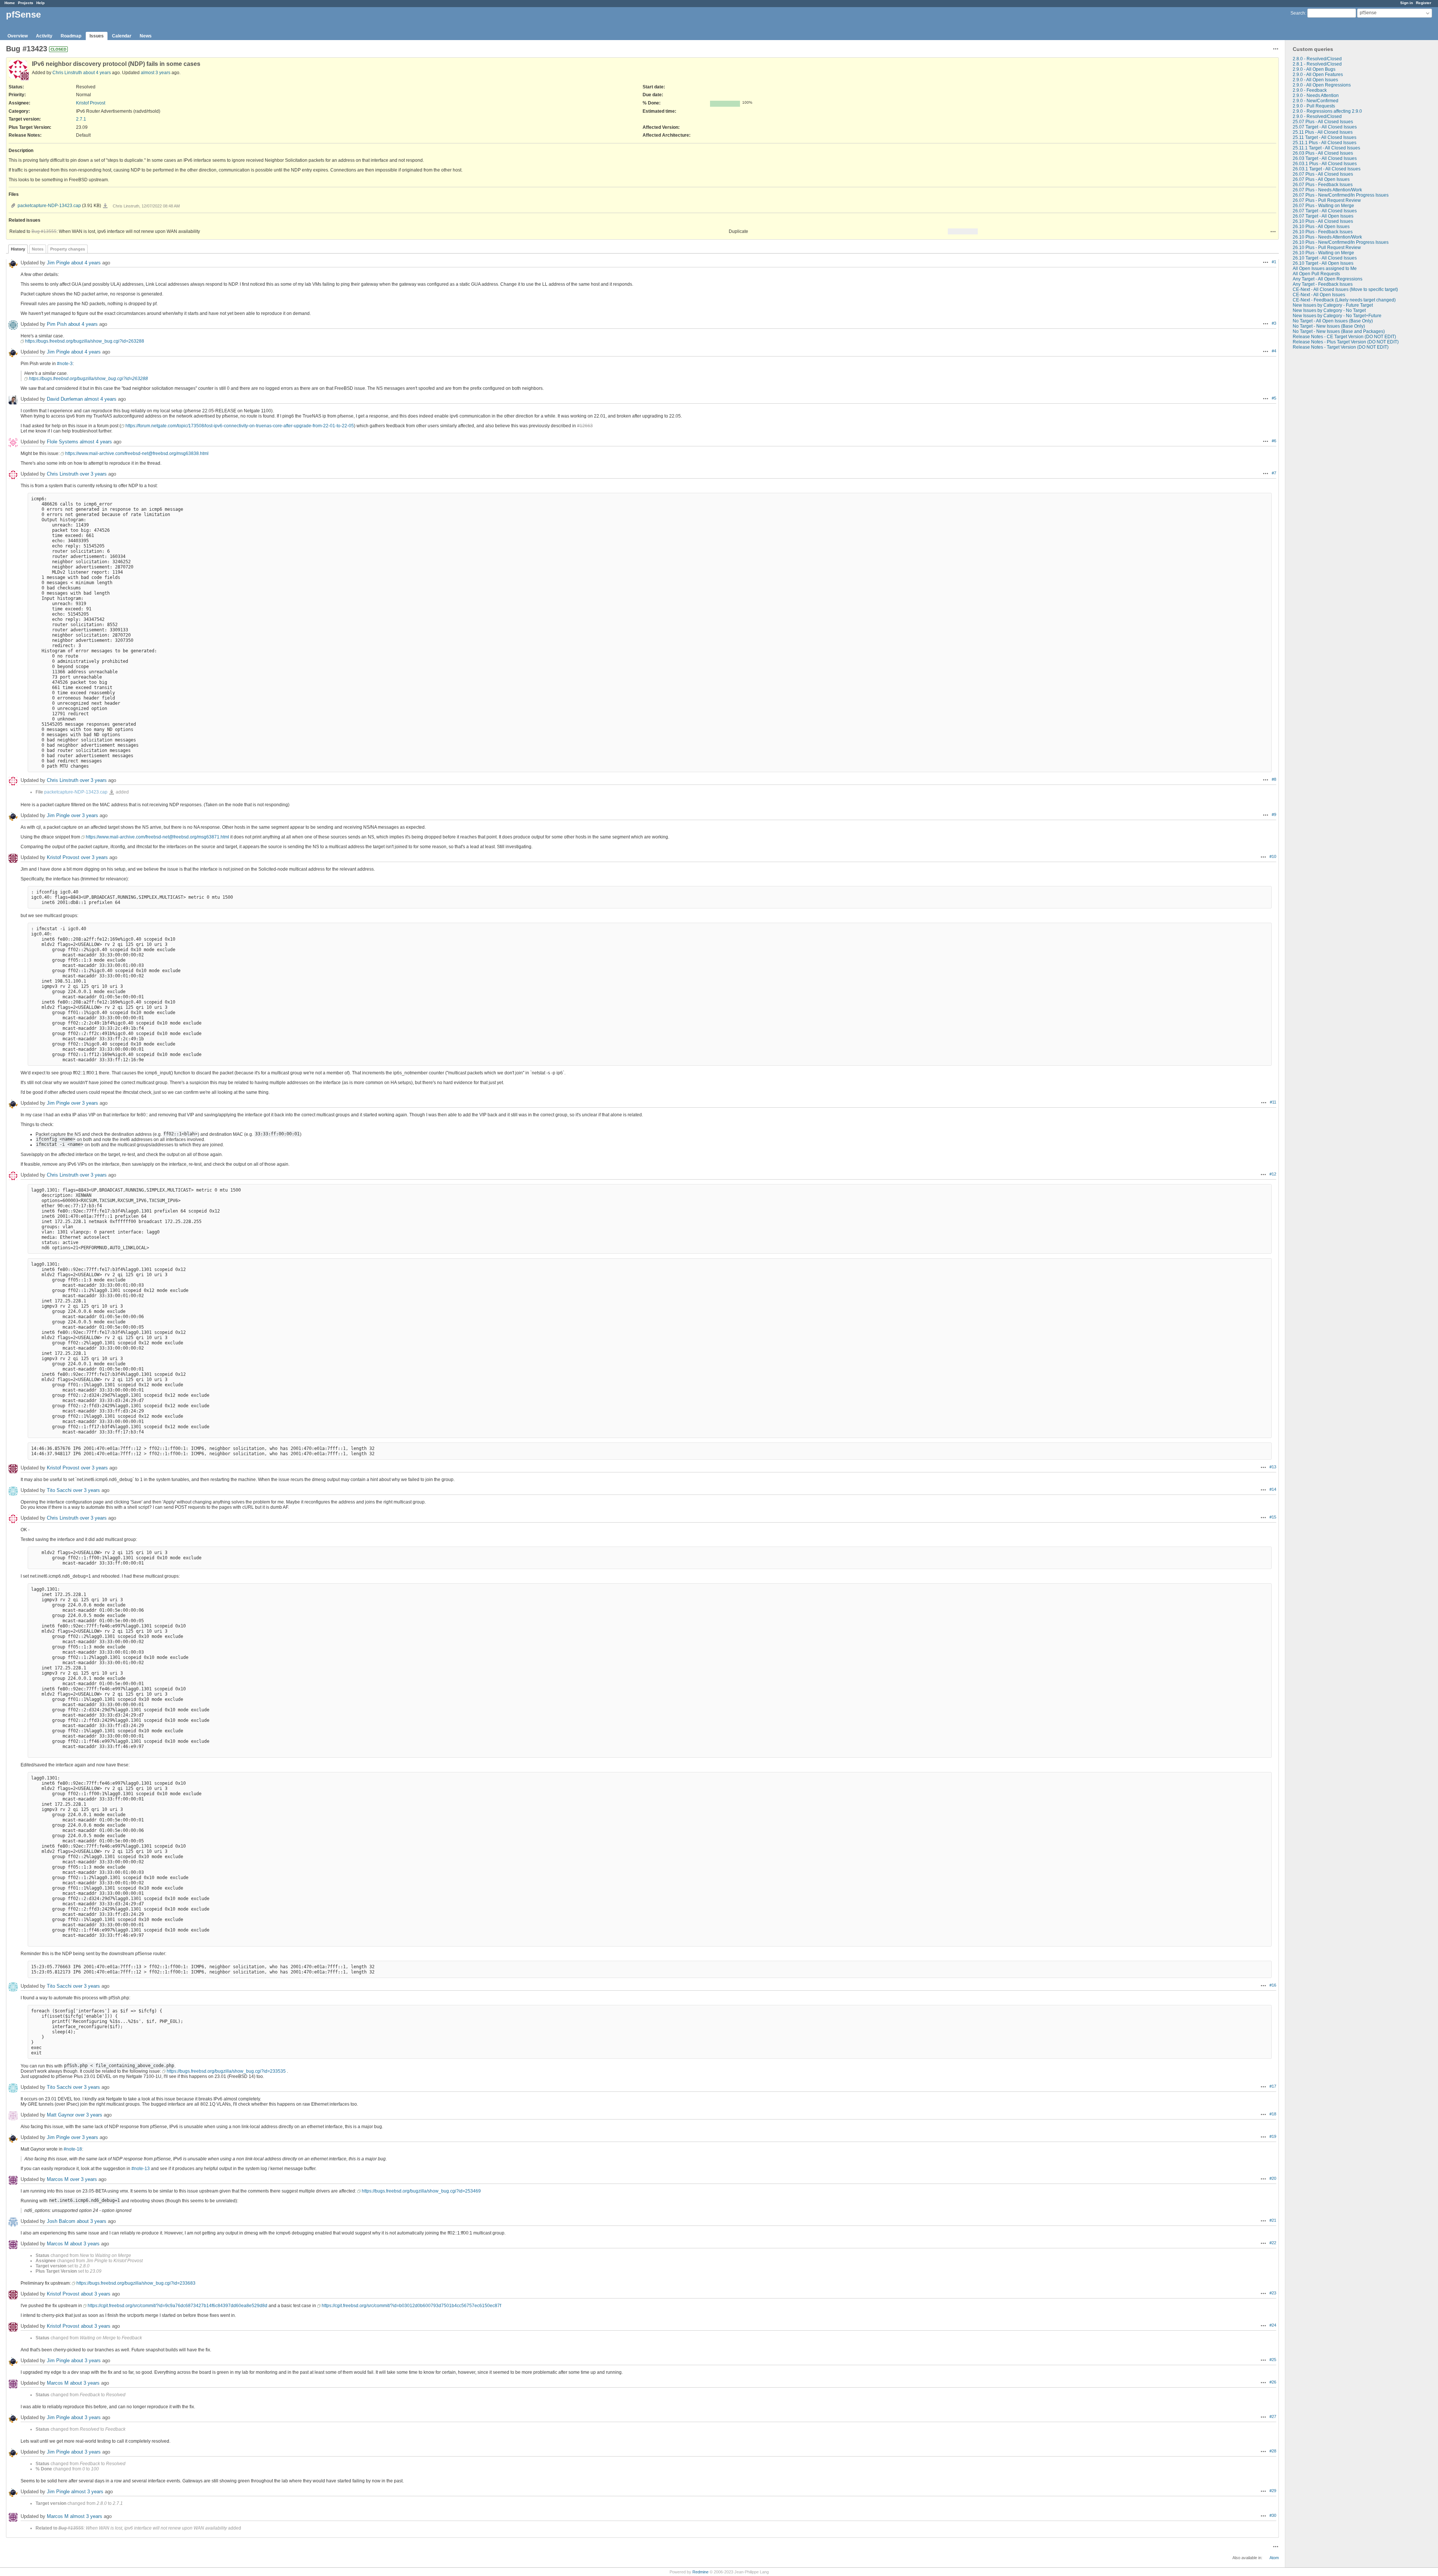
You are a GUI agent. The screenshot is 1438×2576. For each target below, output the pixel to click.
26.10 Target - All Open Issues (1323, 263)
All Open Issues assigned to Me (1325, 268)
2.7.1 (81, 119)
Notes (38, 249)
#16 (1273, 1985)
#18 (1273, 2114)
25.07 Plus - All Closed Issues (1323, 122)
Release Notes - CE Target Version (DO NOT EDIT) (1344, 337)
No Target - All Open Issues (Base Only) (1333, 321)
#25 (1273, 2360)
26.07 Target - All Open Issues (1323, 216)
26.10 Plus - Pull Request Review (1327, 248)
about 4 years (97, 73)
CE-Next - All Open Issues (1319, 295)
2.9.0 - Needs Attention (1316, 95)
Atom (1274, 2558)
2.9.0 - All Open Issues (1315, 80)
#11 (1273, 1102)
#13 (1273, 1467)
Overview (18, 36)
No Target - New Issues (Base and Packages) (1339, 331)
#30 (1273, 2515)
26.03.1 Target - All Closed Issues (1327, 169)
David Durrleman (65, 399)
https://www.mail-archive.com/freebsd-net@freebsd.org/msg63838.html (137, 453)
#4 (1274, 351)
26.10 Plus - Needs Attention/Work (1327, 237)
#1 (1274, 262)
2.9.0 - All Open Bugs (1314, 69)
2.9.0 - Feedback (1310, 90)
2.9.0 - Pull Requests (1314, 106)
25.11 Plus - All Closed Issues (1323, 132)
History (18, 249)
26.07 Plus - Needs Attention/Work (1327, 190)
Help (40, 3)
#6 (1274, 441)
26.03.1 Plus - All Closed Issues (1325, 164)
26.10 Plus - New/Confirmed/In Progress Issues (1341, 242)
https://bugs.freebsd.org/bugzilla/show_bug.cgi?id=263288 (85, 341)
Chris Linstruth (67, 73)
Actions (1273, 231)
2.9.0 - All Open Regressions (1322, 85)
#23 (1273, 2293)
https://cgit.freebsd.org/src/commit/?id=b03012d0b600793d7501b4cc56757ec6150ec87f (411, 2306)
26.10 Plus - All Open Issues (1321, 227)
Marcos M (58, 2179)
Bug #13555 (44, 231)
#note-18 (73, 2149)
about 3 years (92, 2221)
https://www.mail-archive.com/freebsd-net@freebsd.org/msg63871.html (157, 837)
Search (1298, 13)
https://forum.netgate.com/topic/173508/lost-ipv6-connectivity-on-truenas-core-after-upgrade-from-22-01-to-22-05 (240, 426)
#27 (1273, 2416)
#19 (1273, 2136)
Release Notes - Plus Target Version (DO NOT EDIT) (1346, 342)
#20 (1273, 2178)
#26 (1273, 2382)
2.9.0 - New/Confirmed (1316, 101)
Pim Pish (57, 324)
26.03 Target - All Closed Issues (1325, 158)
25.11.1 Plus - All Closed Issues (1325, 143)
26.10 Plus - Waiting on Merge (1323, 253)
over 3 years (93, 474)
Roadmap (71, 36)
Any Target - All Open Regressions (1328, 279)
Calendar (122, 36)
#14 (1273, 1489)
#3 (1274, 323)
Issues (97, 36)
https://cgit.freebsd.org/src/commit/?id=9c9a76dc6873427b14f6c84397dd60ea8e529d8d (178, 2306)
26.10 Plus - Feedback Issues (1323, 232)
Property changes (68, 249)
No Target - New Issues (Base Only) (1329, 326)
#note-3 (65, 364)
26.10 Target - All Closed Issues (1325, 258)
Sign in (1407, 3)
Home (10, 3)
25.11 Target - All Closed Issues (1325, 137)
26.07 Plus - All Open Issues (1321, 179)
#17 (1273, 2086)
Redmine (700, 2572)
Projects (26, 3)
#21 (1273, 2220)
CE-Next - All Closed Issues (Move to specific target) (1345, 289)
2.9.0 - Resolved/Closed (1317, 116)
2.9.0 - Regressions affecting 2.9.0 (1327, 111)
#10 (1273, 856)
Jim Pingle (58, 263)
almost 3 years (156, 73)
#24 (1273, 2325)
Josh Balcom (61, 2221)
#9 (1274, 814)
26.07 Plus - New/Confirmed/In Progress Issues (1341, 195)
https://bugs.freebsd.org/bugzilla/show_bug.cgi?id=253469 (421, 2191)
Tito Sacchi (59, 1490)
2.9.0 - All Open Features (1318, 75)
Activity (44, 36)
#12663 (585, 426)
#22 (1273, 2243)
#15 (1273, 1517)
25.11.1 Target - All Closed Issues (1326, 148)
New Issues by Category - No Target (1329, 310)
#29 (1273, 2491)
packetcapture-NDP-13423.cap (49, 206)
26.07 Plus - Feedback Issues (1323, 185)
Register (1424, 3)
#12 (1273, 1174)
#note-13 (141, 2169)
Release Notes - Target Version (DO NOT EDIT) (1341, 347)
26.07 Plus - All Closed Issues (1323, 174)
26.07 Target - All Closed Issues (1325, 211)
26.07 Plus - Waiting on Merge (1323, 206)
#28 (1273, 2451)
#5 (1274, 398)
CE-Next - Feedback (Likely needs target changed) (1344, 300)
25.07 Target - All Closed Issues (1325, 127)
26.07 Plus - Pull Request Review (1327, 200)
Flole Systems (63, 442)
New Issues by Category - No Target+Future (1337, 316)
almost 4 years (100, 399)
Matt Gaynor (60, 2115)
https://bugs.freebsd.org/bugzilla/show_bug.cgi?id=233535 (226, 2071)
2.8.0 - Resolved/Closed (1317, 59)
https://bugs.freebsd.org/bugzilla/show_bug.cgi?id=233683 (136, 2283)
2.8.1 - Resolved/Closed (1317, 64)
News (146, 36)
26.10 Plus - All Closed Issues (1323, 221)
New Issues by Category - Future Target (1333, 305)
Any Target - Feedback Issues (1323, 284)
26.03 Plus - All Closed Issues (1323, 153)
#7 (1274, 473)
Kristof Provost (91, 103)
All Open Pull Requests (1316, 274)
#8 (1274, 779)
